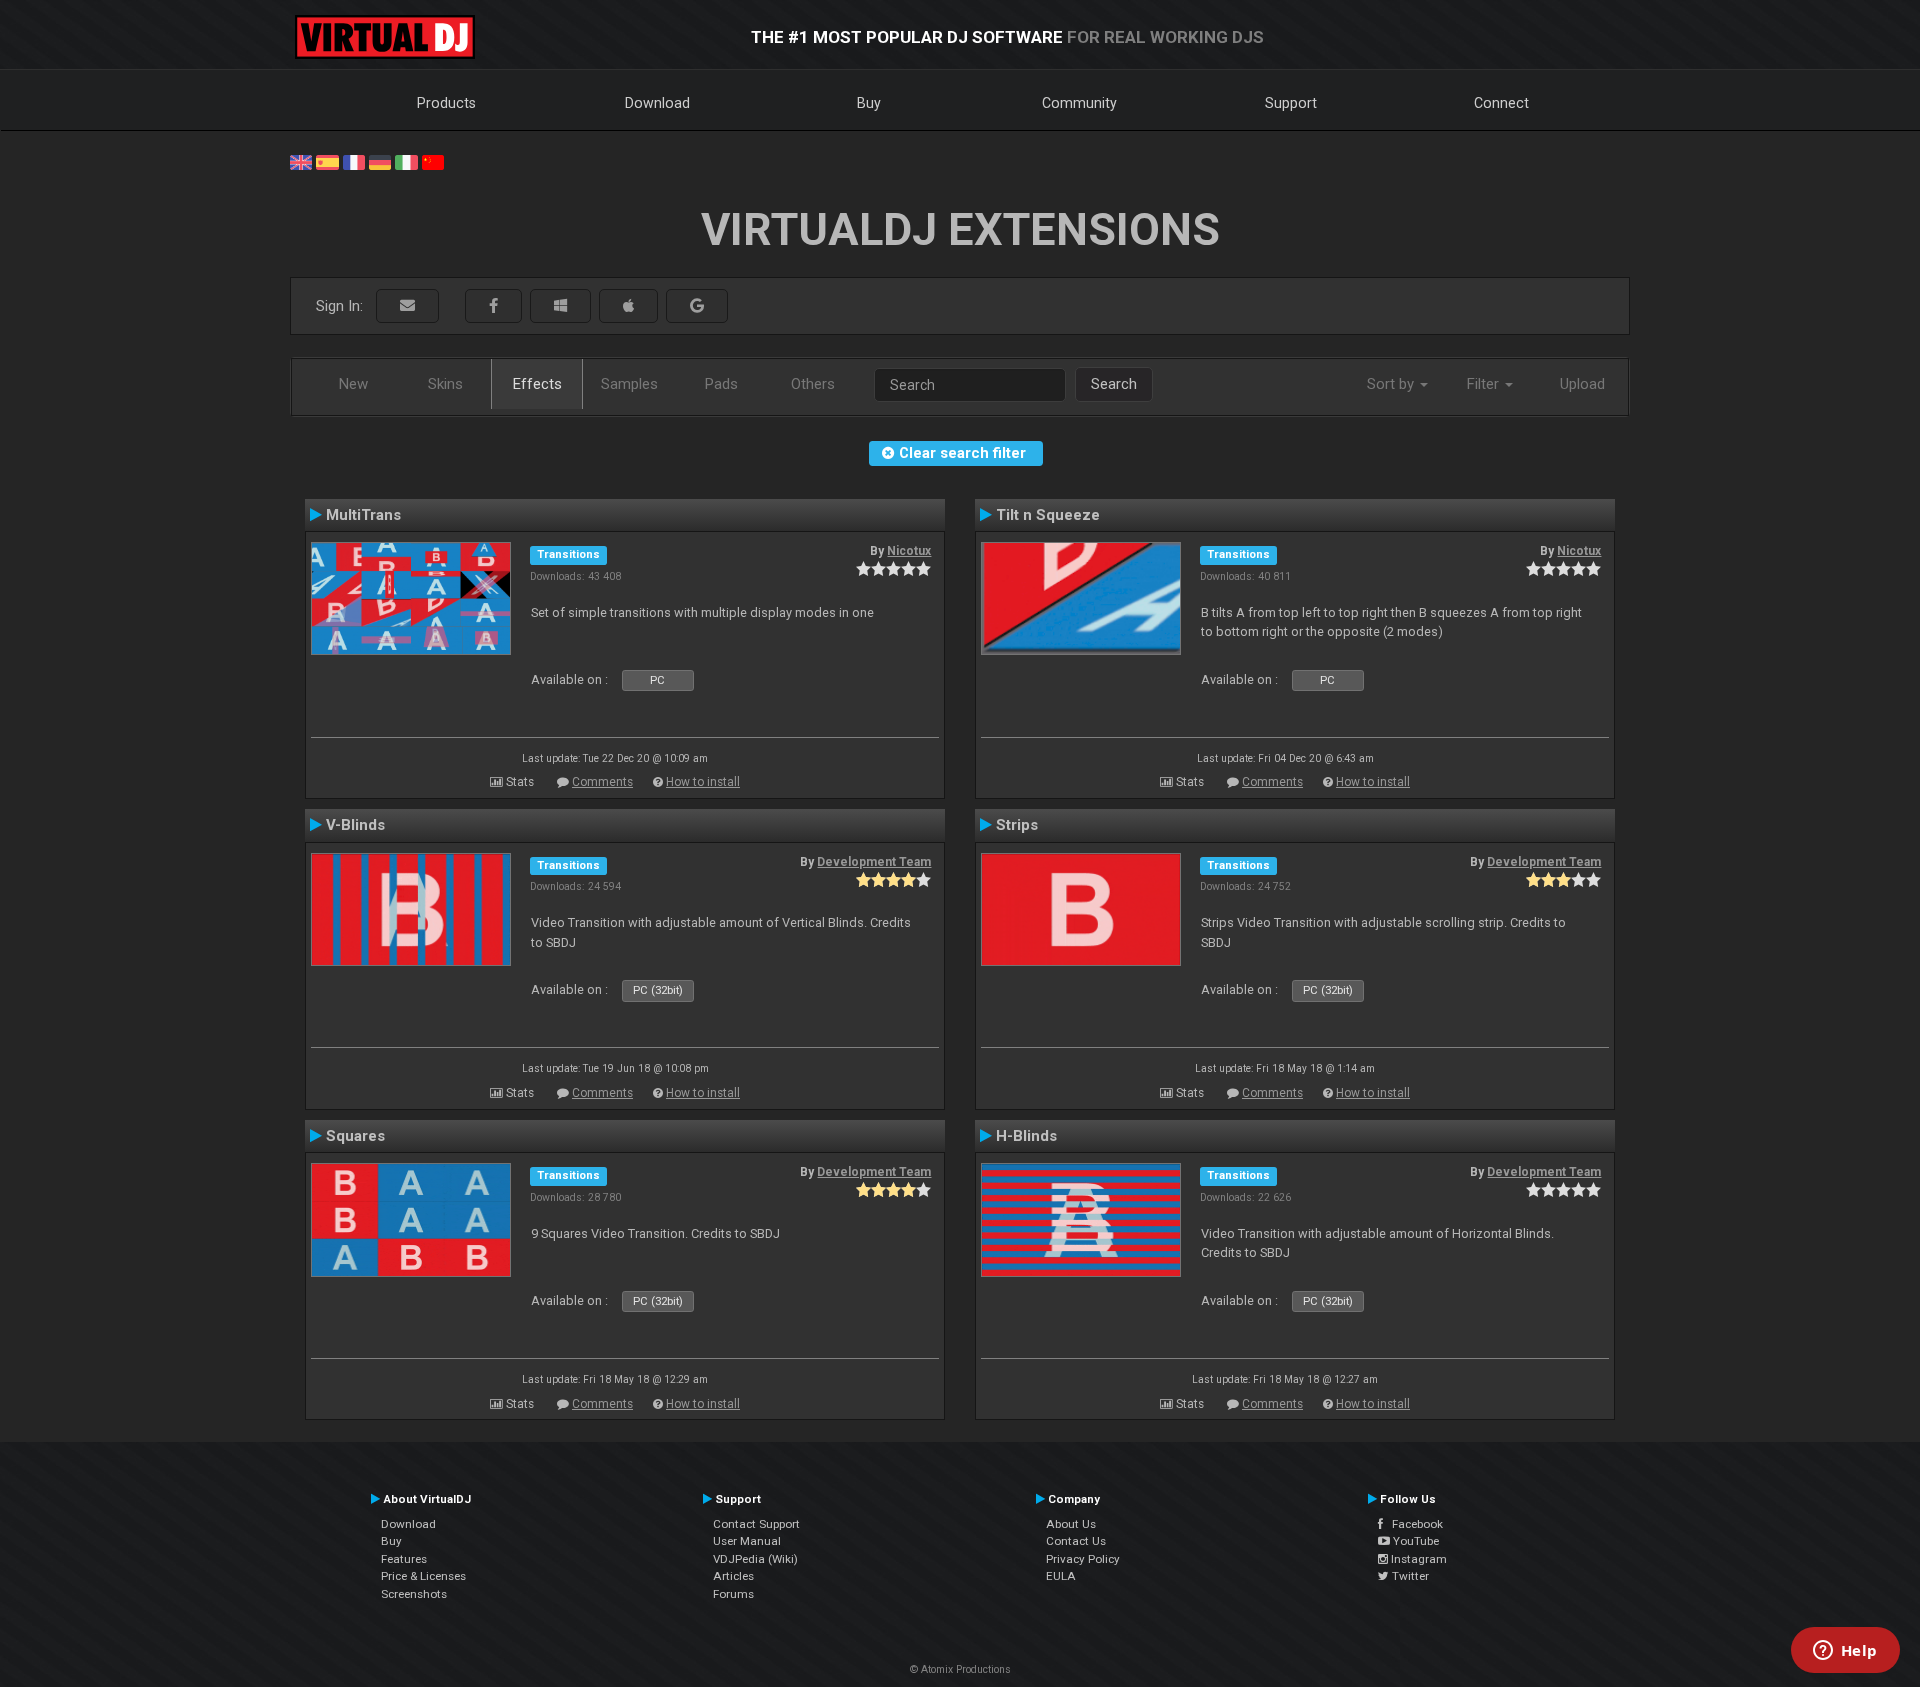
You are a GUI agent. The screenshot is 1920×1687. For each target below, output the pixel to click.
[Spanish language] (327, 161)
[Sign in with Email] (407, 306)
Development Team (874, 862)
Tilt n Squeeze (1048, 515)
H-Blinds (1026, 1136)
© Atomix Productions (960, 1669)
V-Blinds (355, 825)
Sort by (1392, 384)
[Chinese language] (433, 161)
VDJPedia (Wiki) (755, 1559)
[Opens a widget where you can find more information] (1845, 1652)
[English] (301, 161)
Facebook (1413, 1524)
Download (657, 103)
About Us (1071, 1524)
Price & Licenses (423, 1576)
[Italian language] (406, 161)
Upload (1582, 384)
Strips (1017, 825)
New (353, 384)
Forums (733, 1594)
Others (813, 384)
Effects (537, 384)
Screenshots (414, 1594)
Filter (1485, 384)
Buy (869, 103)
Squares (355, 1136)
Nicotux (909, 551)
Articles (733, 1576)
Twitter (1409, 1576)
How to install (703, 782)
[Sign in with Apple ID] (628, 306)
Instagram (1417, 1559)
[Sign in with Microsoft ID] (560, 306)
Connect (1501, 103)
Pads (721, 384)
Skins (445, 384)
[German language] (380, 161)
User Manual (747, 1541)
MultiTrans (363, 515)
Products (446, 103)
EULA (1061, 1576)
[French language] (354, 161)
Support (1291, 103)
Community (1079, 103)
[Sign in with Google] (697, 306)
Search (1114, 384)
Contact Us (1076, 1541)
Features (404, 1559)
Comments (602, 782)
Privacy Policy (1083, 1559)
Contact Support (756, 1524)
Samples (629, 384)
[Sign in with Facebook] (493, 306)
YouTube (1414, 1541)
